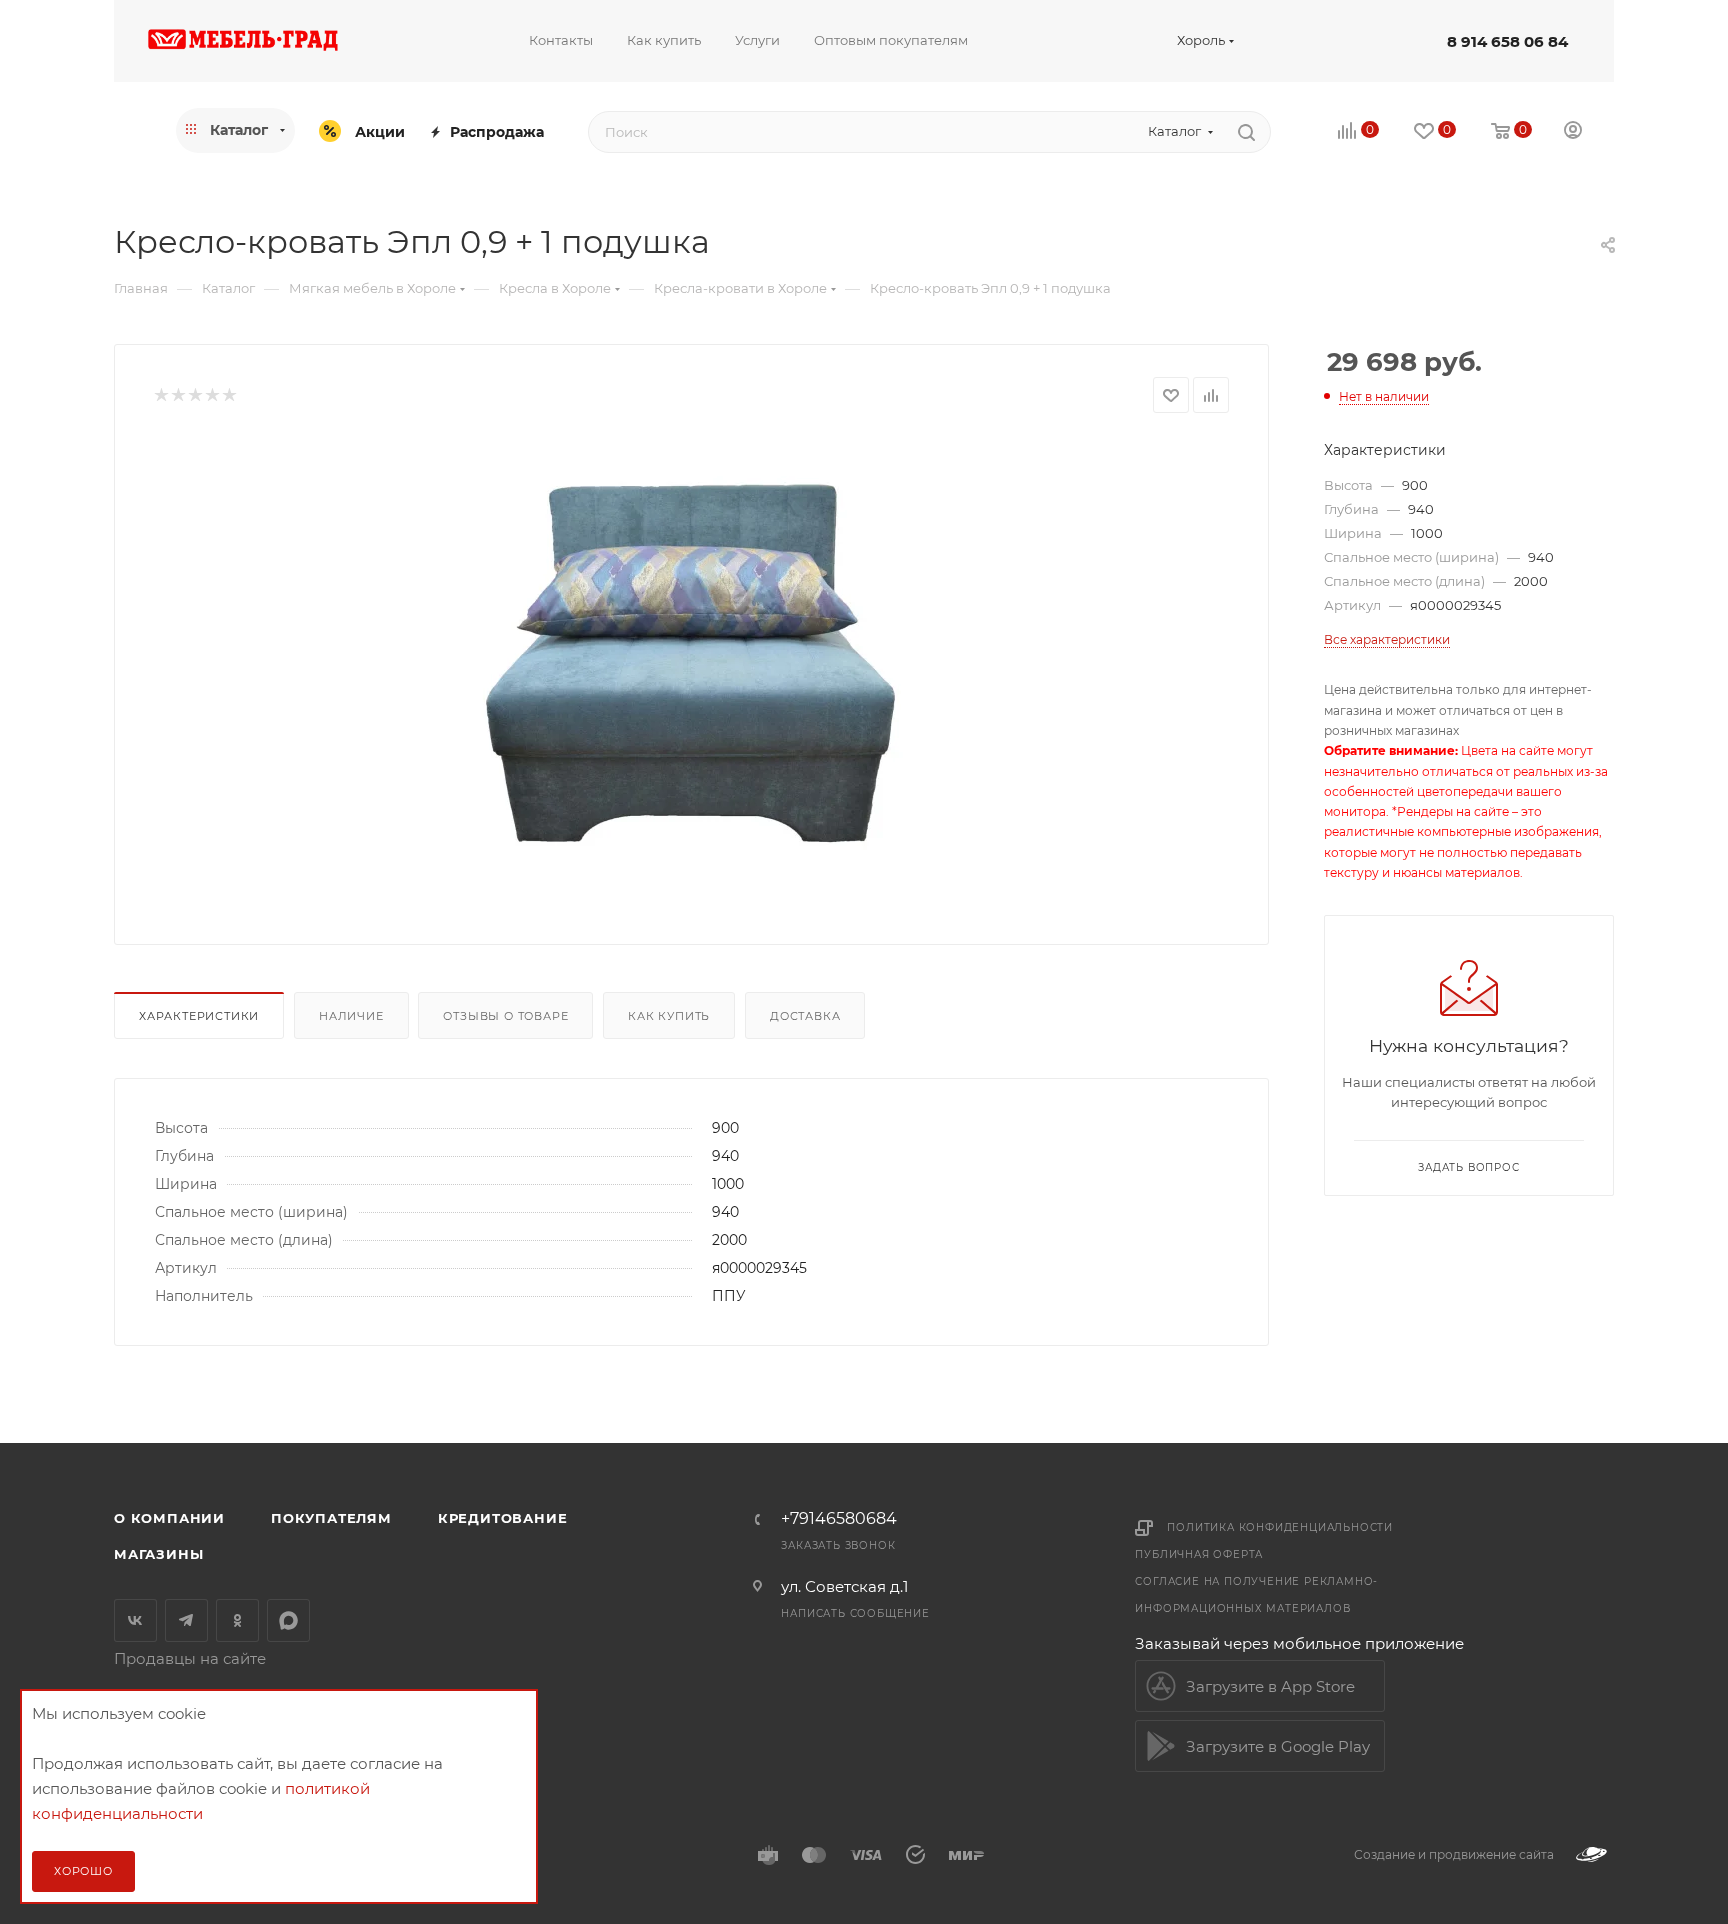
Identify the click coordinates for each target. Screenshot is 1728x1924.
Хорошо (83, 1871)
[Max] (288, 1620)
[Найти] (1246, 132)
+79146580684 (839, 1519)
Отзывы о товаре (505, 1016)
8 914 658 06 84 (1507, 41)
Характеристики (199, 1016)
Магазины (158, 1554)
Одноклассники (237, 1620)
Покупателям (331, 1518)
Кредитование (503, 1518)
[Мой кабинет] (1573, 132)
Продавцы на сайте (190, 1658)
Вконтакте (135, 1620)
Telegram (186, 1620)
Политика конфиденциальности (1280, 1527)
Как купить (669, 1016)
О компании (169, 1518)
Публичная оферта (1199, 1554)
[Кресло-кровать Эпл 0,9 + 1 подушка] (691, 663)
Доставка (805, 1016)
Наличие (351, 1016)
